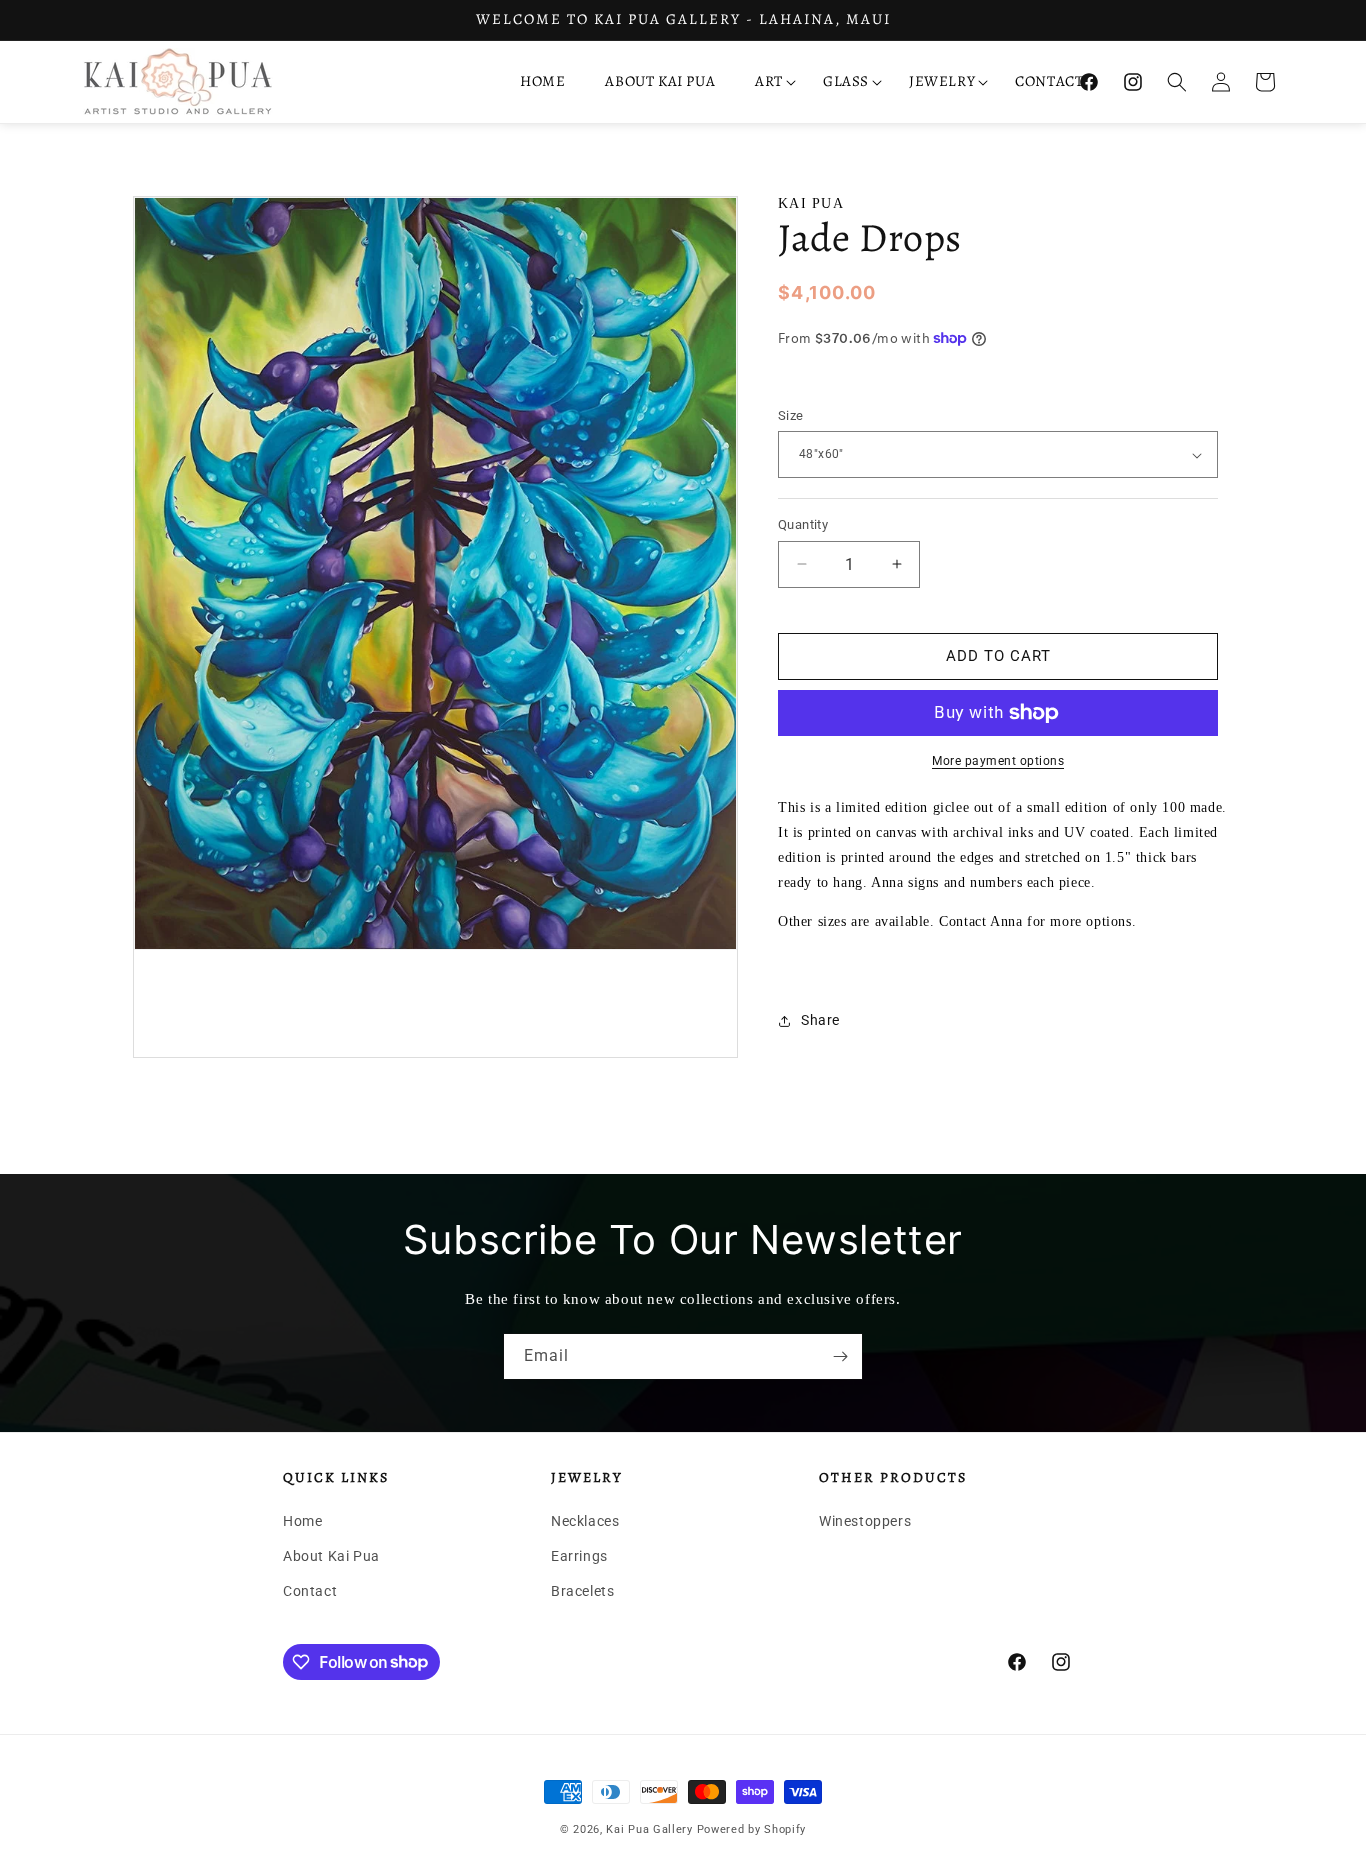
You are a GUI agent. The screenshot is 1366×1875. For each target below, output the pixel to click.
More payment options (998, 761)
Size (791, 415)
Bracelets (582, 1591)
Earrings (579, 1556)
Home (302, 1521)
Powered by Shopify (752, 1829)
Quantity (803, 524)
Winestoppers (865, 1521)
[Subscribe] (840, 1356)
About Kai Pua (331, 1556)
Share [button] (820, 1020)
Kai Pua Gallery (649, 1829)
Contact (310, 1591)
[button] (769, 82)
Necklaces (585, 1521)
